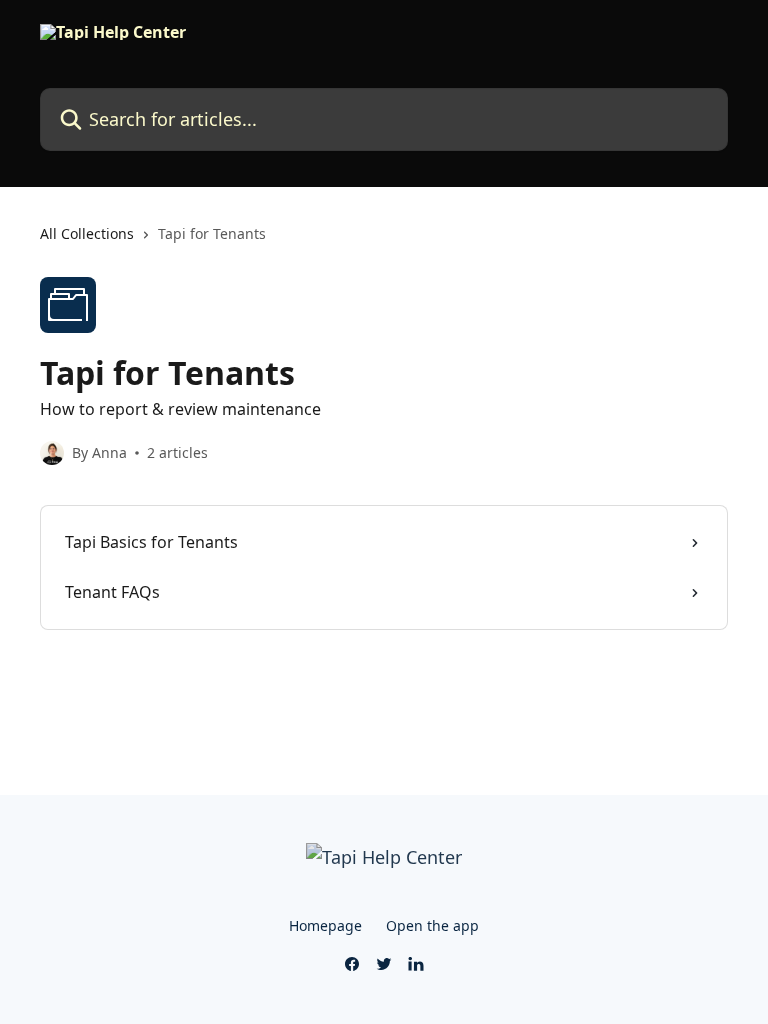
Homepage (325, 925)
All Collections (87, 233)
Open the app (432, 925)
